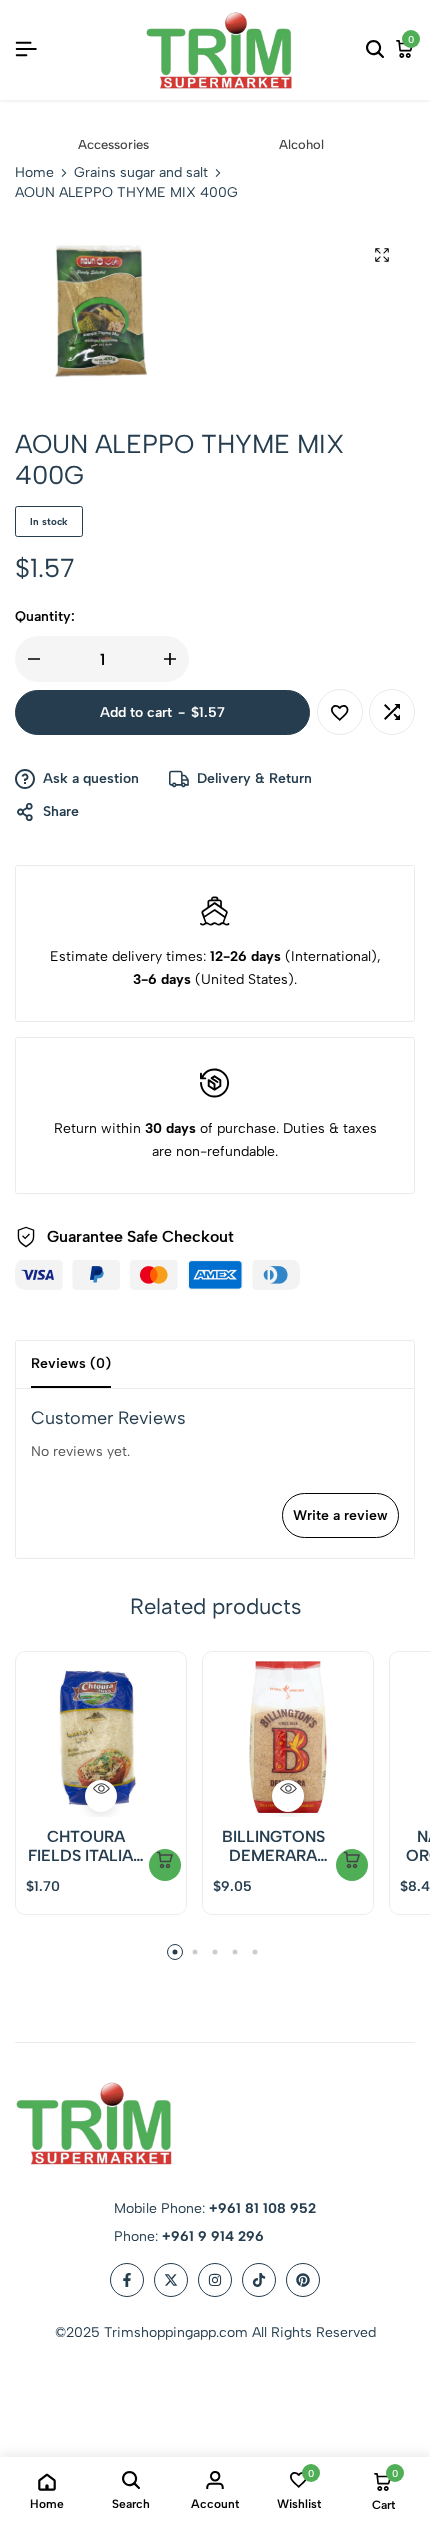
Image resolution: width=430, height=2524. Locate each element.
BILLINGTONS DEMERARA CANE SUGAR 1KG (273, 1846)
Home (34, 173)
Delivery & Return (254, 778)
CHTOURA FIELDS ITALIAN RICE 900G (86, 1846)
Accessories (113, 144)
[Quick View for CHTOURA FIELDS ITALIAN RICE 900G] (101, 1796)
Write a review (340, 1515)
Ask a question (91, 778)
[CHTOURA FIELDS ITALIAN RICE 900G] (101, 1737)
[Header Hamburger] (26, 49)
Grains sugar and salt (141, 173)
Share (61, 811)
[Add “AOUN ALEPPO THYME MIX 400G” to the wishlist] (340, 712)
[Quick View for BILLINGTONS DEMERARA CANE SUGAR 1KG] (288, 1796)
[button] (392, 712)
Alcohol (301, 144)
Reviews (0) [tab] (71, 1363)
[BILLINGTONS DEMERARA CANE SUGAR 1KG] (288, 1737)
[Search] (375, 50)
